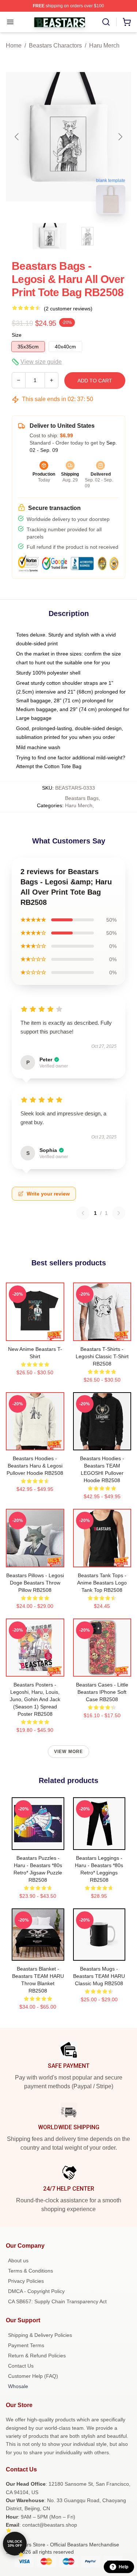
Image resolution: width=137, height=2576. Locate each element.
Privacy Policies (26, 2281)
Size (17, 335)
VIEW (35, 1334)
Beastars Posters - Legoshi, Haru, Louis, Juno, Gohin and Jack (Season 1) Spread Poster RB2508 (35, 1699)
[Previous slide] (17, 137)
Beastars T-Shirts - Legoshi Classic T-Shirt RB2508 (102, 1356)
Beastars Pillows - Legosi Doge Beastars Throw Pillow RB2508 (35, 1583)
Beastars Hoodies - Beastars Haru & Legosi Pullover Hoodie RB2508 (35, 1466)
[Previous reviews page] (83, 1213)
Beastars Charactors (55, 46)
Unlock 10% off (15, 2544)
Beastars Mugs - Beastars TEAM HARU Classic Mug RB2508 (99, 1976)
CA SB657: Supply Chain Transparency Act (57, 2301)
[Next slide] (120, 137)
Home (14, 46)
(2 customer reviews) (68, 309)
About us (18, 2260)
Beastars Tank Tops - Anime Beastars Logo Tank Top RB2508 (102, 1583)
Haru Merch (104, 46)
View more (69, 1752)
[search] (106, 22)
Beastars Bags (82, 798)
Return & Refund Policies (37, 2356)
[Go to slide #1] (50, 236)
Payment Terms (26, 2345)
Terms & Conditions (31, 2271)
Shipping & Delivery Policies (40, 2335)
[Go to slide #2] (88, 236)
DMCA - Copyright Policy (36, 2291)
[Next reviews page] (119, 1213)
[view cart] (127, 22)
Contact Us (21, 2366)
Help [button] (123, 2567)
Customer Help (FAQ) (33, 2376)
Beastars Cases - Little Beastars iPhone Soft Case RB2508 (102, 1692)
